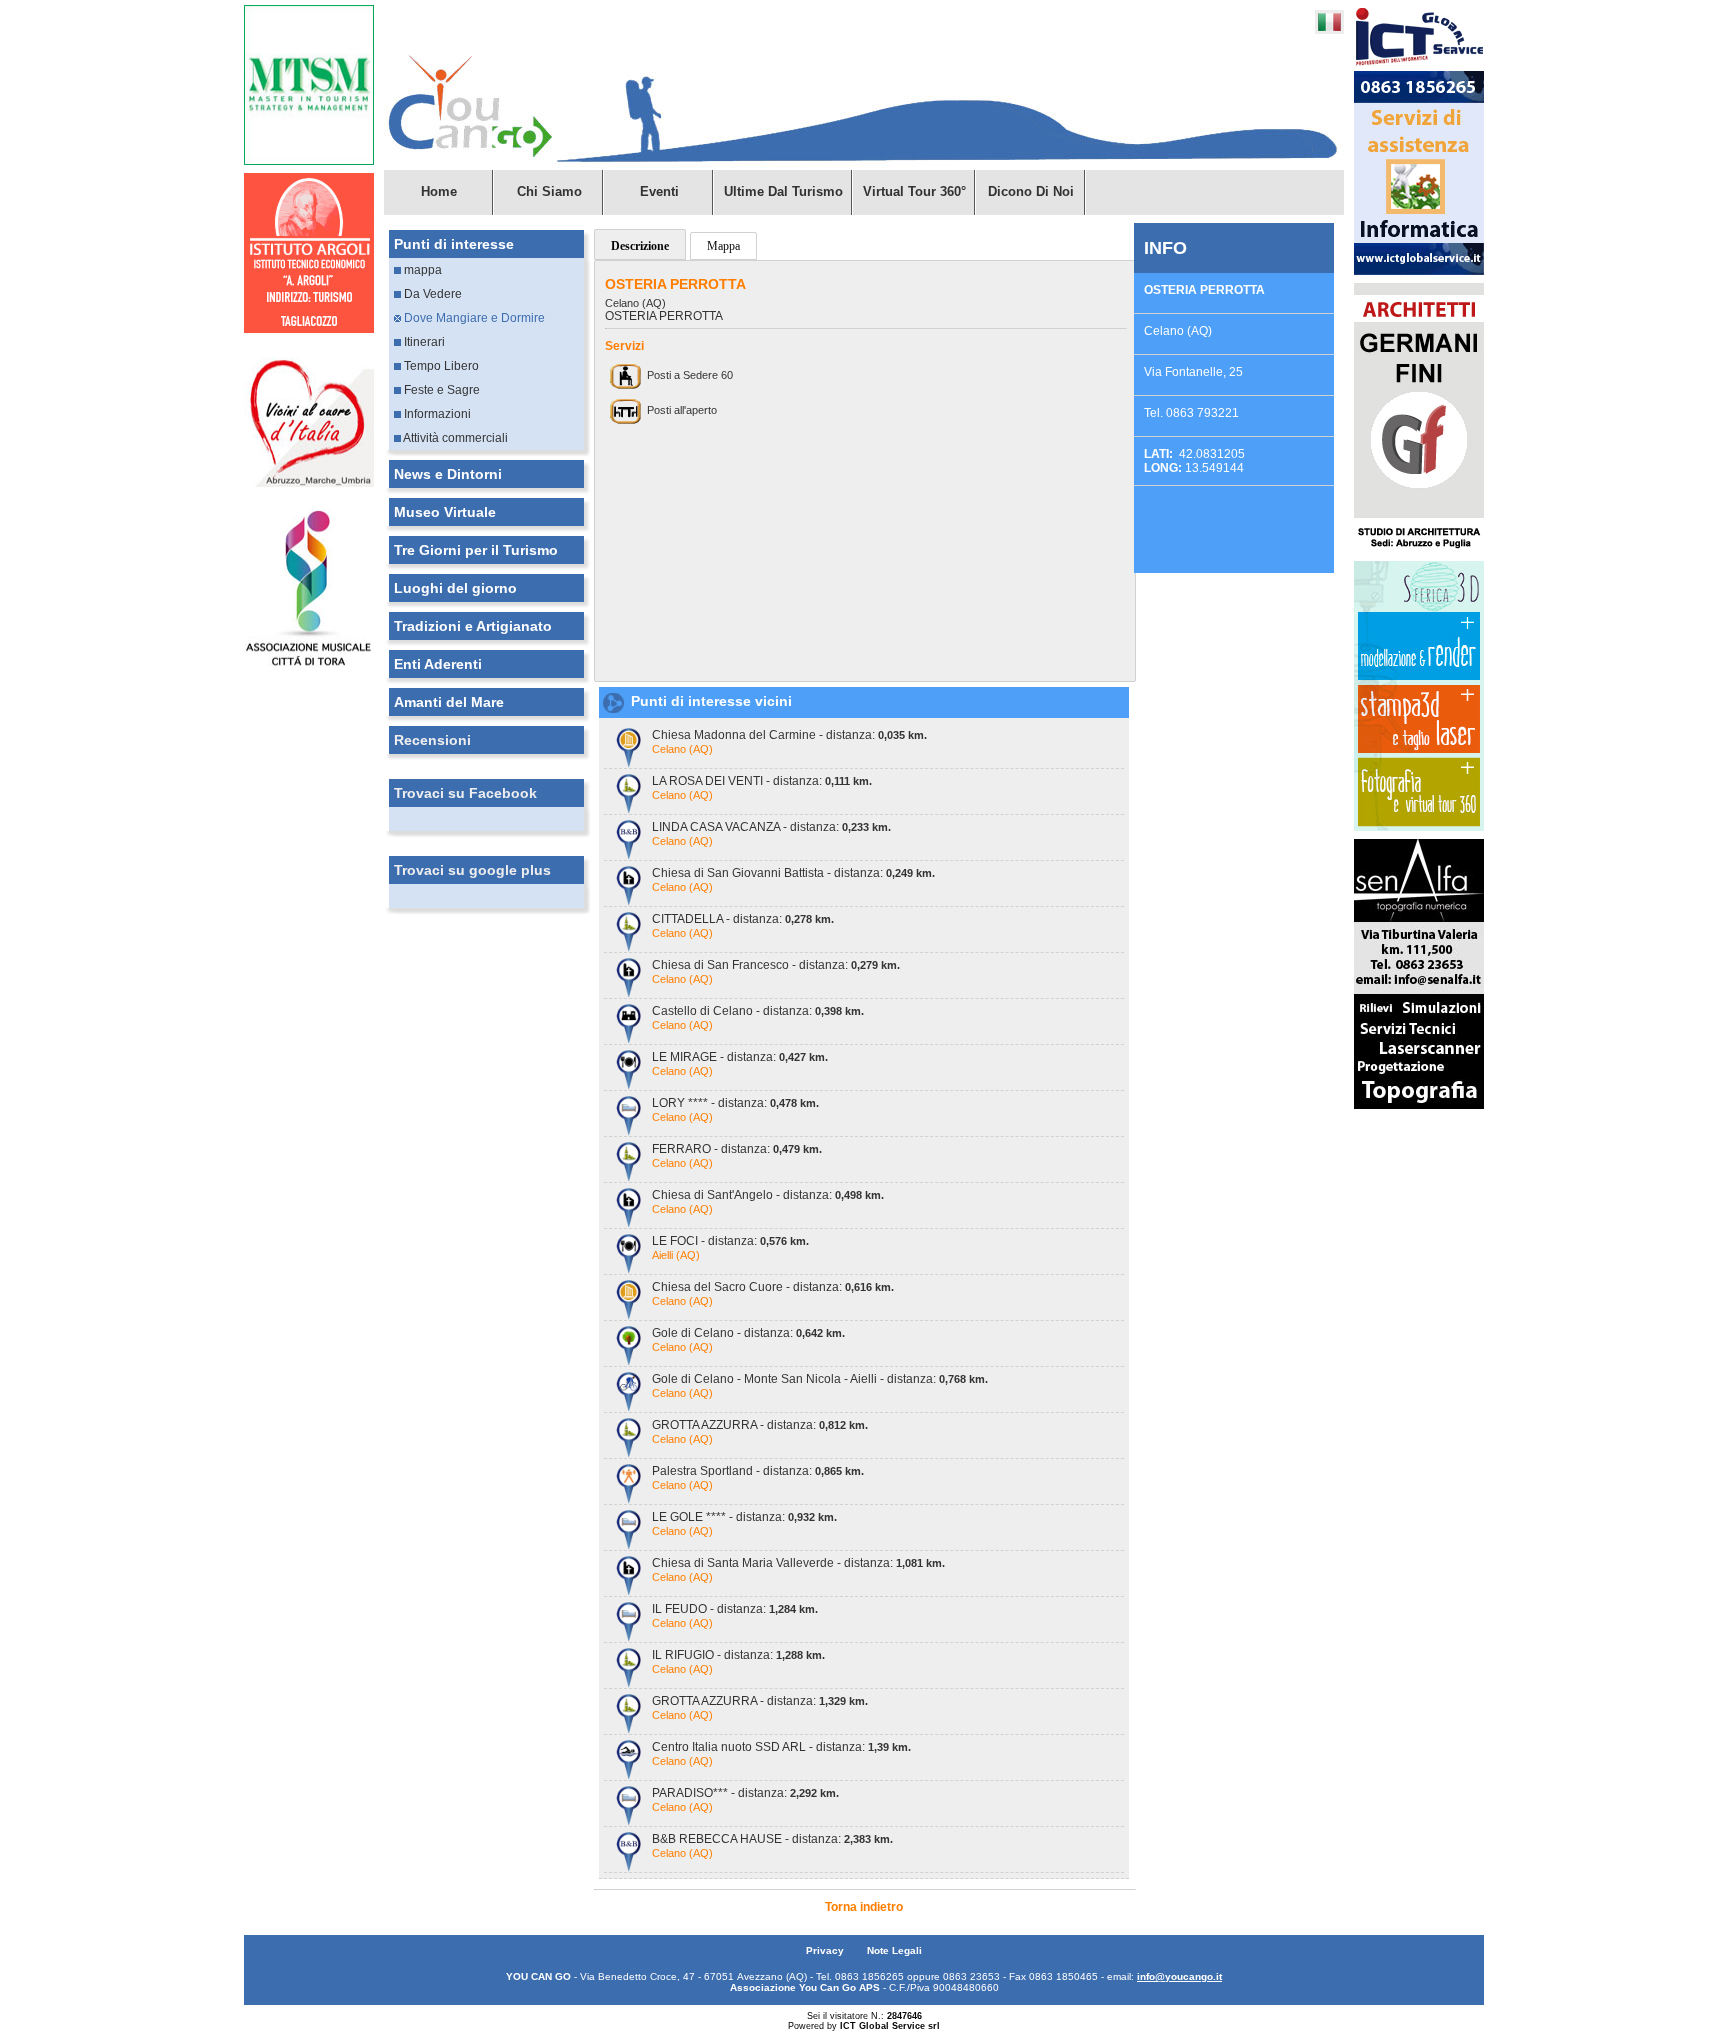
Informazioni (436, 414)
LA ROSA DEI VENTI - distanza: (762, 781)
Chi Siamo (549, 191)
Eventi (659, 191)
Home (439, 191)
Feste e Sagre (440, 390)
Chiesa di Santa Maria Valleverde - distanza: (798, 1563)
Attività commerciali (454, 438)
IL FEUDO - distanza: (735, 1609)
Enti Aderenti (438, 664)
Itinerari (423, 342)
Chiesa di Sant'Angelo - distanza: (768, 1195)
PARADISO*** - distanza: (745, 1793)
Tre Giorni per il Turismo (476, 550)
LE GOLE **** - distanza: (744, 1517)
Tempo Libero (440, 366)
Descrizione (640, 246)
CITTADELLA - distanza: (743, 919)
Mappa (723, 246)
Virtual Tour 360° (914, 191)
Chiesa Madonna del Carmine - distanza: (789, 735)
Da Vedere (431, 294)
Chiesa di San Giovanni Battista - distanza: (793, 873)
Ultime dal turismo (783, 191)
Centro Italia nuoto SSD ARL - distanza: (781, 1747)
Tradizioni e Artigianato (473, 626)
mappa (421, 270)
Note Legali (894, 1950)
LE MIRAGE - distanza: (740, 1057)
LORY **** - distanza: (735, 1103)
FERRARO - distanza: (737, 1149)
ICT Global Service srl (890, 2026)
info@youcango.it (1179, 1976)
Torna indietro (864, 1907)
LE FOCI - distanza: (730, 1241)
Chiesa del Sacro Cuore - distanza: (773, 1287)
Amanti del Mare (449, 702)
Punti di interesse (454, 244)
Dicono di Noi (1031, 191)
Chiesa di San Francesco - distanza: (776, 965)
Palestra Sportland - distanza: (758, 1471)
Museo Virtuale (445, 512)
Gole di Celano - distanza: (748, 1333)
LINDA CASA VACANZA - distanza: (771, 827)
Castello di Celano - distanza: (758, 1011)
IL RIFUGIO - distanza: (738, 1655)
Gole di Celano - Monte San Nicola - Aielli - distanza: (820, 1379)
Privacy (826, 1950)
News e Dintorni (448, 474)
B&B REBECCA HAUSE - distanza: (772, 1839)
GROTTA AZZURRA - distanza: (760, 1425)
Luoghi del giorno (455, 588)
